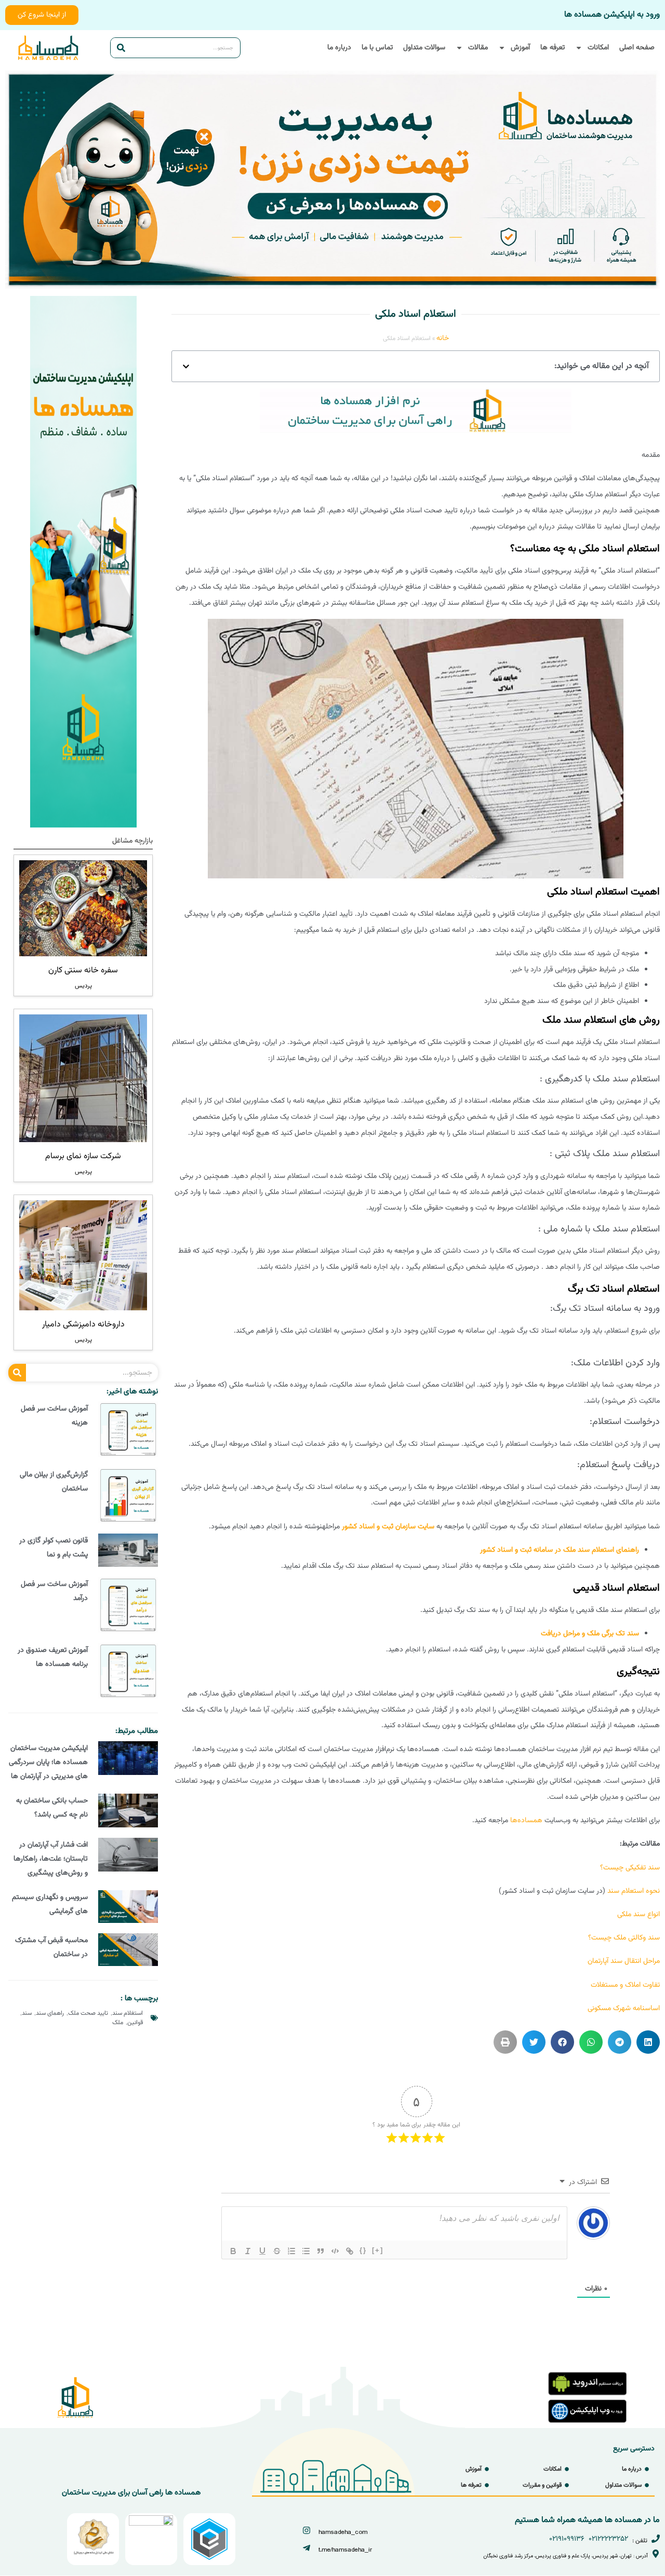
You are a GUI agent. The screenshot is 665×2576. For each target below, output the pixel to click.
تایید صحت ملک (88, 2013)
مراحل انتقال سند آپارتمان (624, 1961)
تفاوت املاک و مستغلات (625, 1985)
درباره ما (339, 48)
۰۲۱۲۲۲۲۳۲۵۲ (608, 2539)
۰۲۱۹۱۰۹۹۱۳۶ (567, 2539)
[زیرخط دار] (262, 2251)
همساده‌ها (526, 1821)
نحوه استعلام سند (634, 1891)
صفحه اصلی (637, 48)
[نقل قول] (321, 2251)
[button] (186, 367)
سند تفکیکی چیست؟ (630, 1868)
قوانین (135, 2023)
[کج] (248, 2251)
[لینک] (350, 2251)
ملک (118, 2023)
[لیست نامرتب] (306, 2251)
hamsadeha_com (343, 2532)
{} (363, 2250)
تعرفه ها (553, 48)
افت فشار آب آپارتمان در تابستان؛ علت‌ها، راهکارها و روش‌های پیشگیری (51, 1859)
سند (27, 2013)
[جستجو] (121, 48)
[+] (378, 2250)
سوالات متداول (424, 48)
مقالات (478, 48)
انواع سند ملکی (639, 1915)
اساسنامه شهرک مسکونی (624, 2009)
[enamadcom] (151, 2524)
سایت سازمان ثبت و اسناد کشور (388, 1527)
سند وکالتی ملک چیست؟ (624, 1938)
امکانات (598, 48)
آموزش (520, 48)
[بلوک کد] (335, 2251)
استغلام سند (128, 2013)
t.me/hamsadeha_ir (345, 2550)
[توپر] (233, 2251)
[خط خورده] (277, 2251)
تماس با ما (377, 48)
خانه (443, 338)
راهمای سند (50, 2013)
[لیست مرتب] (291, 2251)
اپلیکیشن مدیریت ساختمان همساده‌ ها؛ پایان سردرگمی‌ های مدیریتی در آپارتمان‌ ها (48, 1762)
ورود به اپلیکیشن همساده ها (612, 15)
